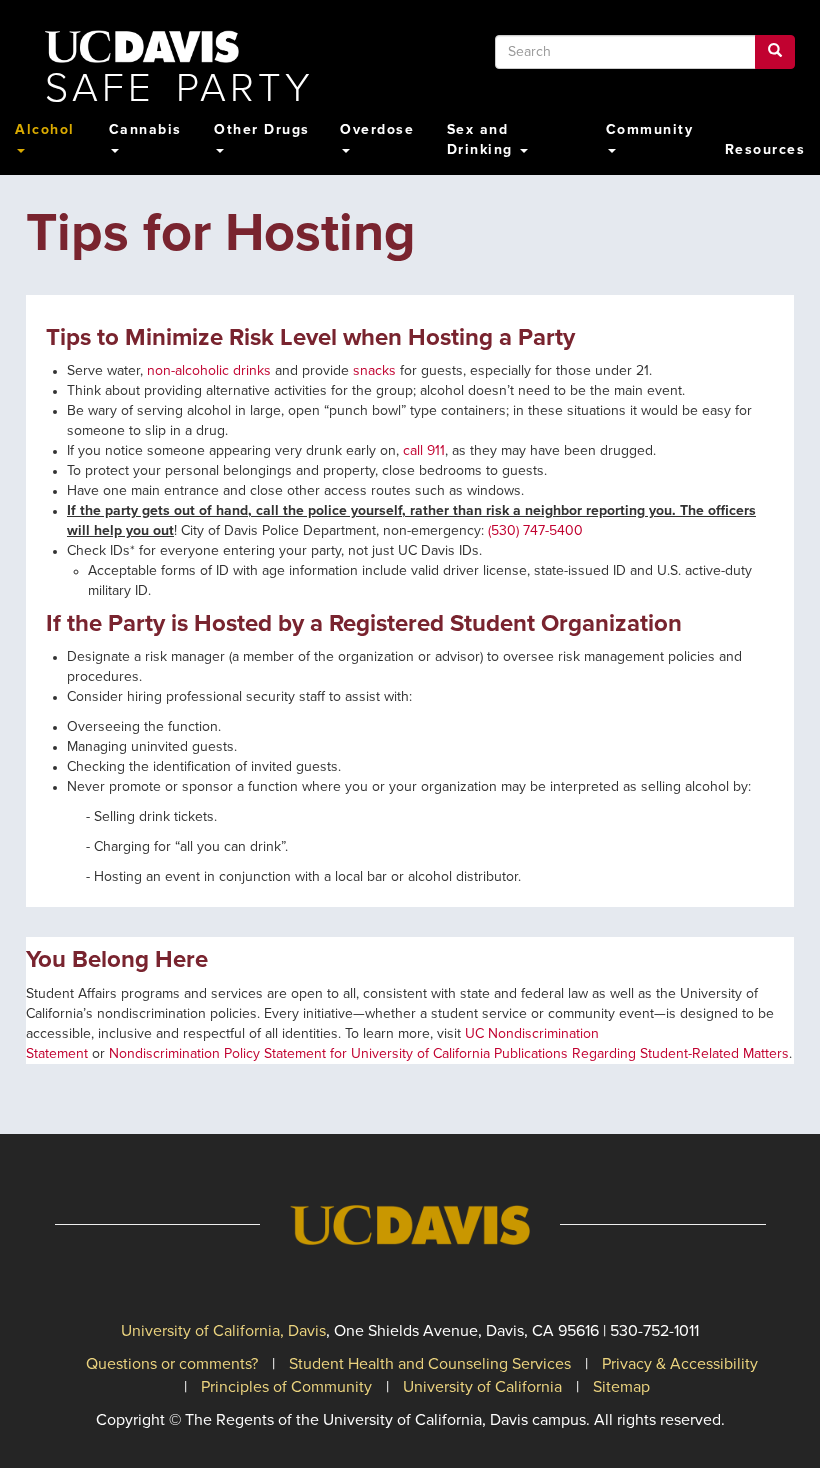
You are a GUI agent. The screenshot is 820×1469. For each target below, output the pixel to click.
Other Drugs (262, 130)
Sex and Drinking (483, 140)
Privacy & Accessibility (680, 1364)
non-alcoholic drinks (209, 371)
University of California (482, 1387)
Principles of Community (286, 1387)
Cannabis (145, 130)
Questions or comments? (172, 1364)
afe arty (179, 89)
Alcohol (45, 130)
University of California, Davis (223, 1331)
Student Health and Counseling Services (430, 1364)
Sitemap (621, 1387)
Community (650, 130)
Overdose (377, 130)
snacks (374, 371)
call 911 (424, 451)
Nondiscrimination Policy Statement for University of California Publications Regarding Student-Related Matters (449, 1054)
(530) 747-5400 (535, 531)
